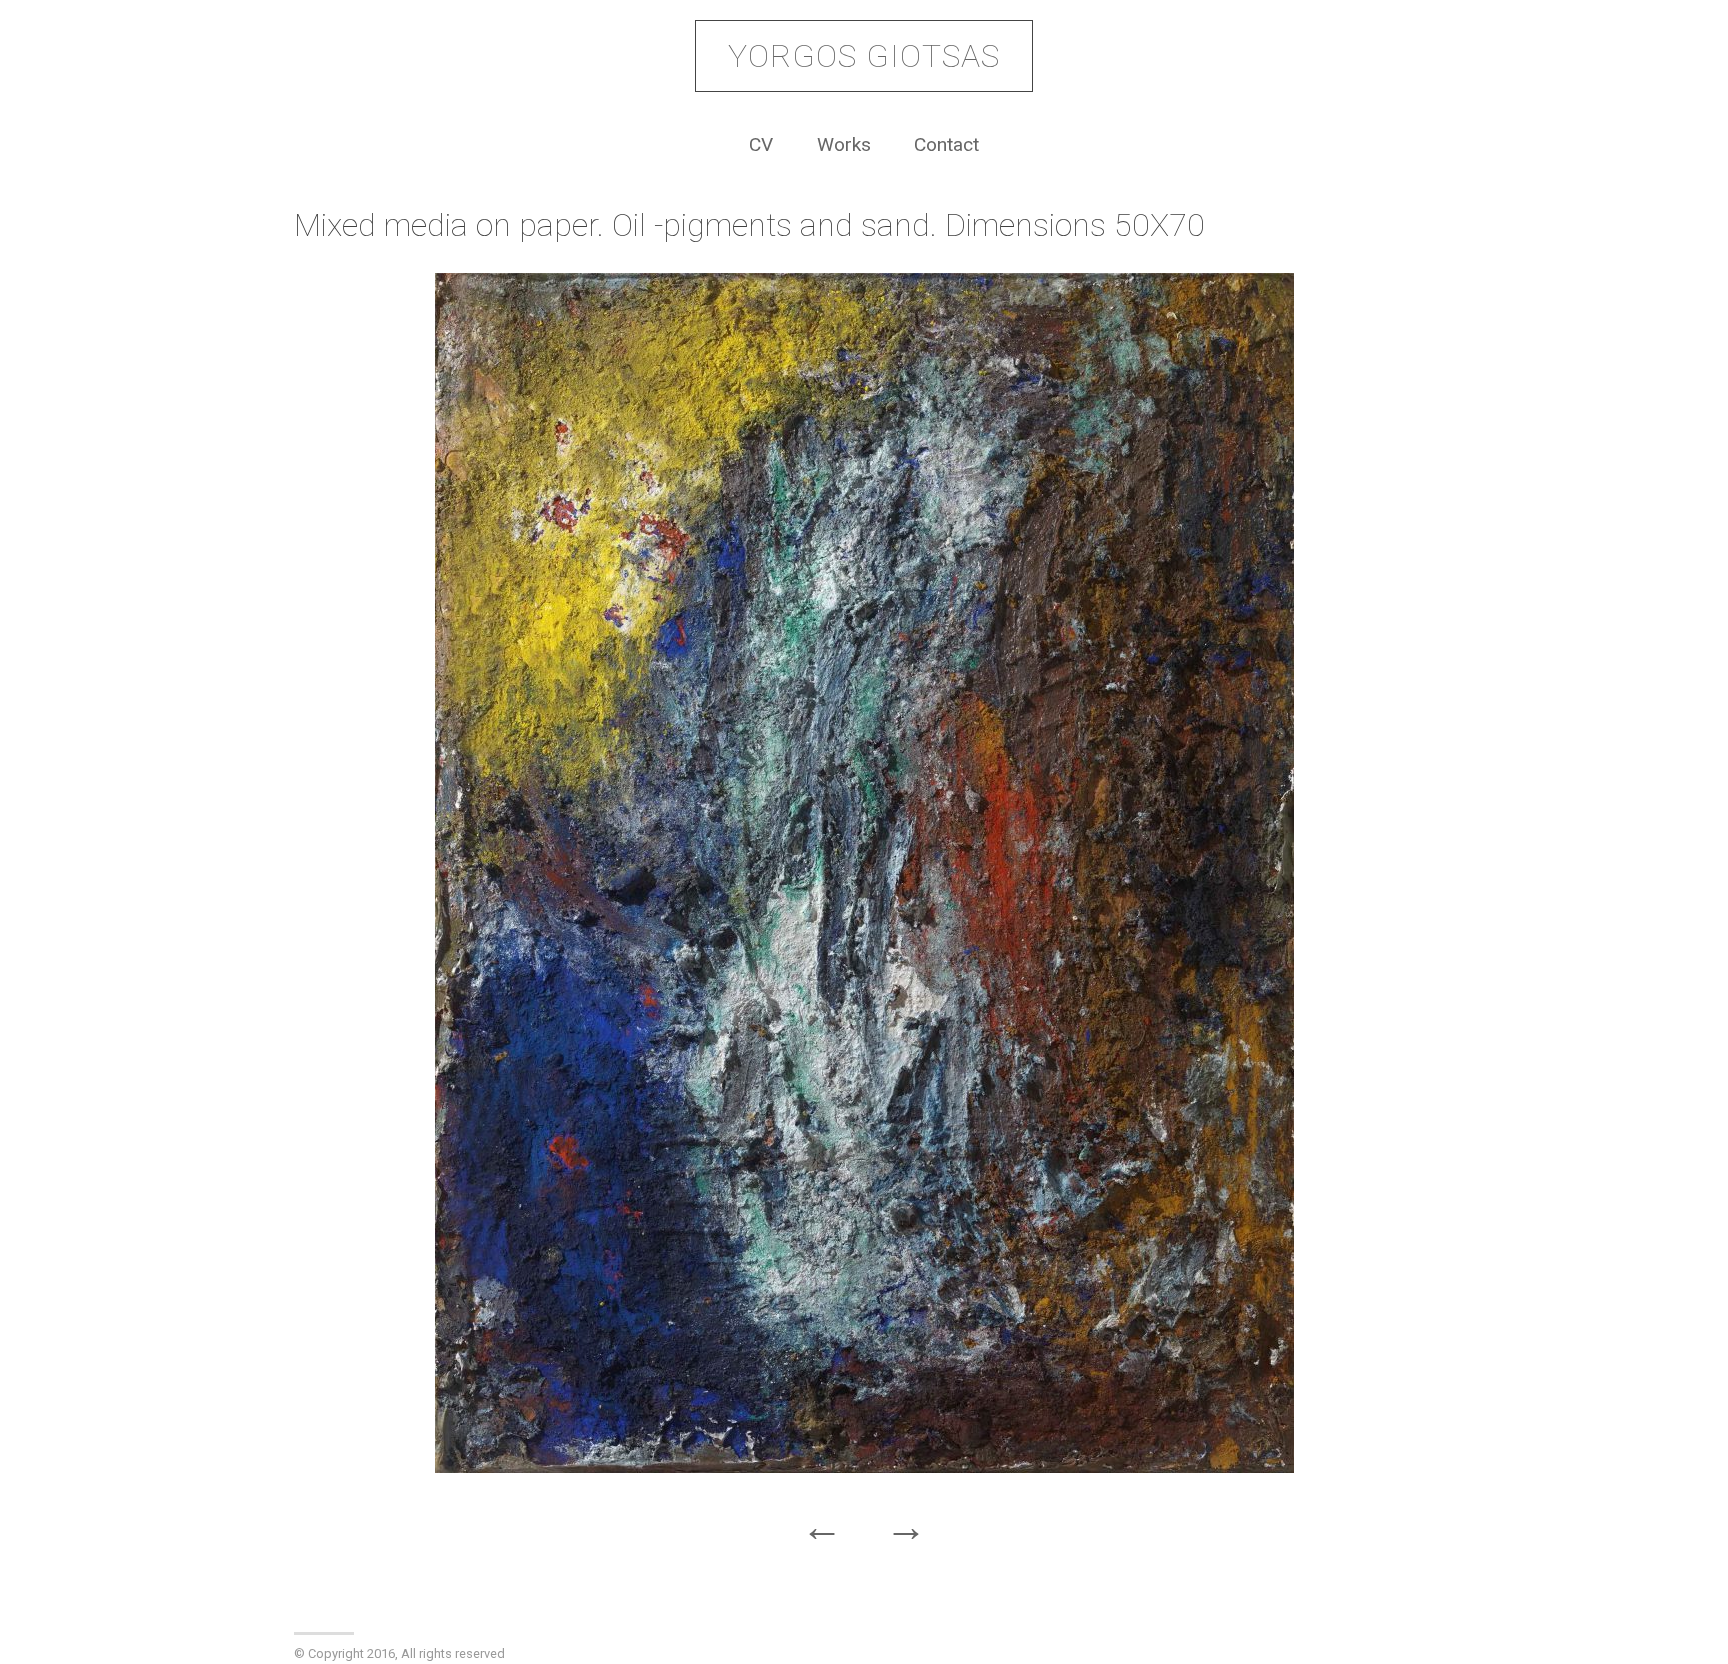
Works (844, 144)
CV (761, 144)
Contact (946, 144)
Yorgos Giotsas (864, 56)
